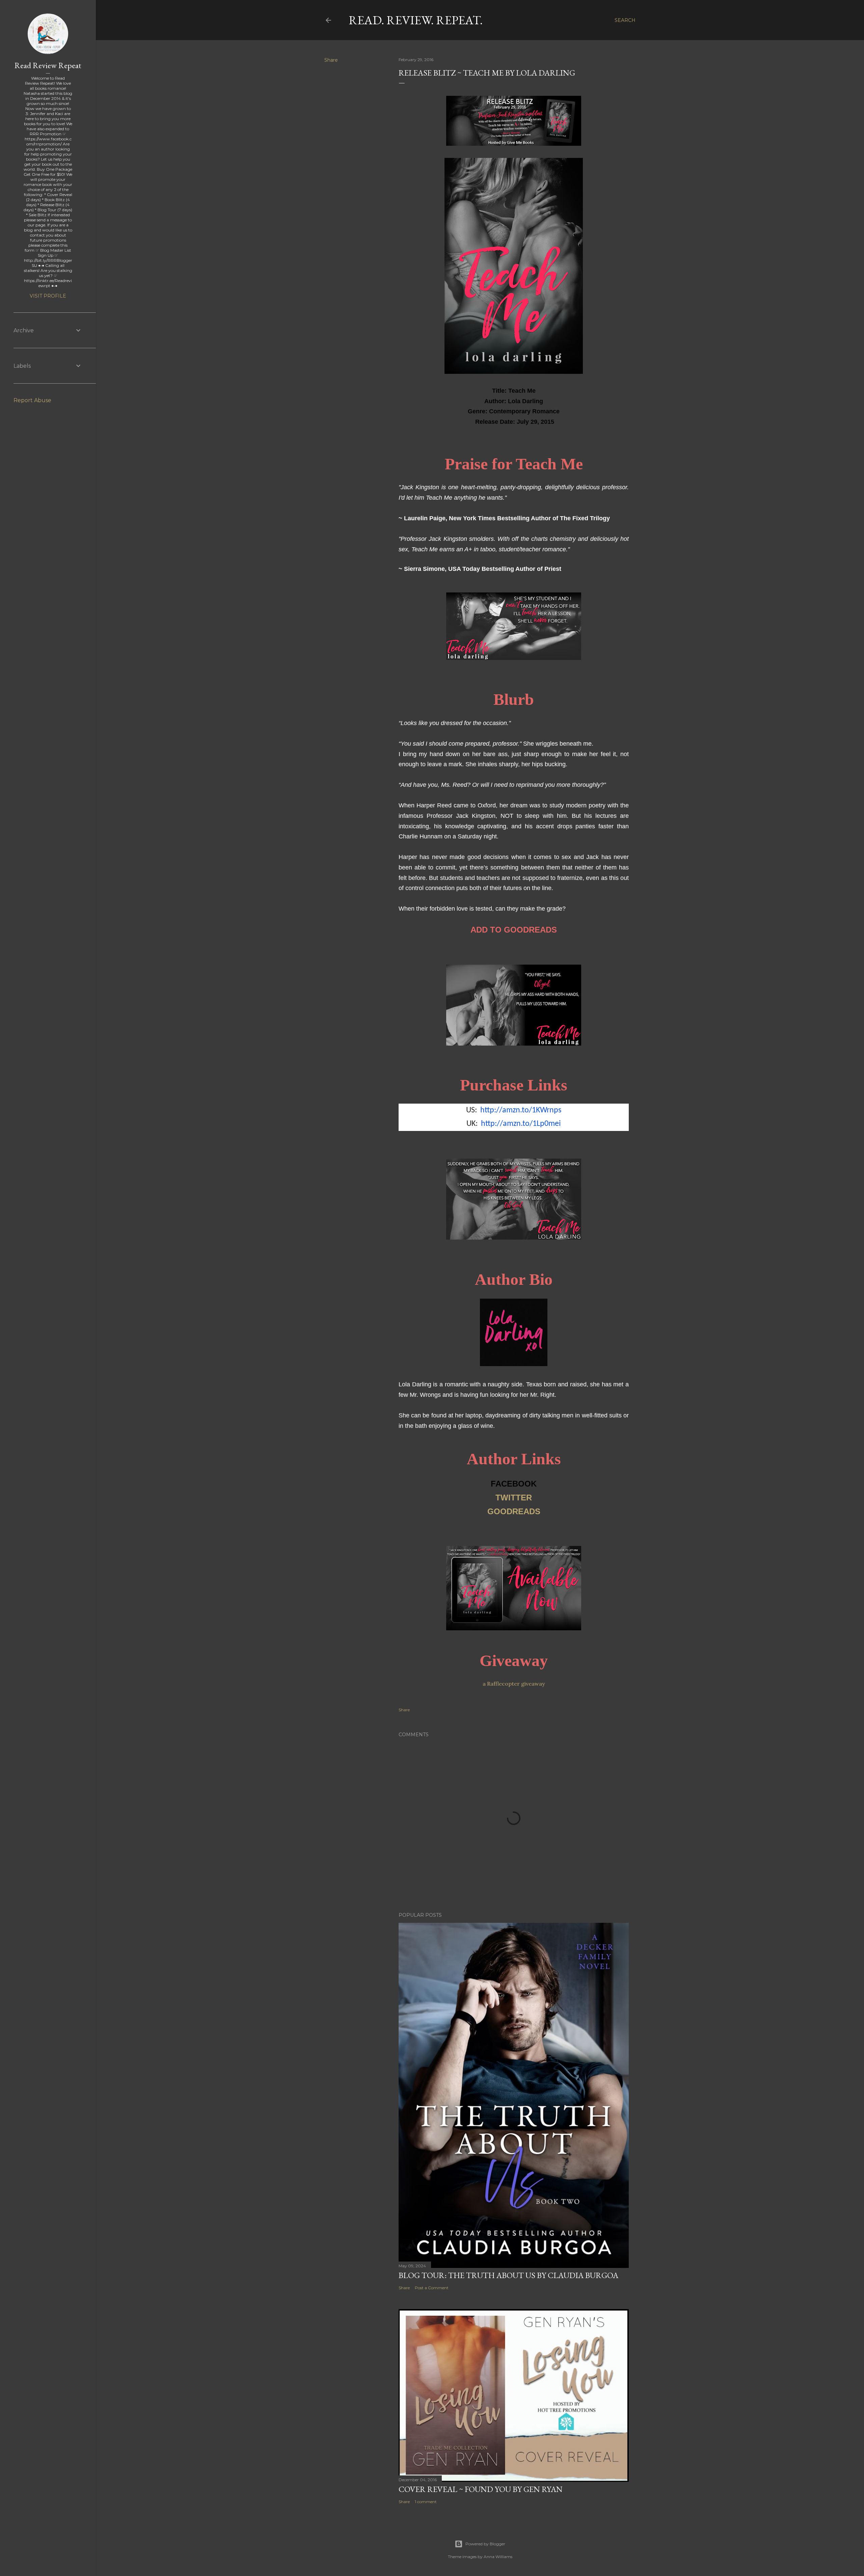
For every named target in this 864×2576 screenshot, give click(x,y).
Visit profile (48, 296)
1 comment (426, 2502)
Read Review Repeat (48, 65)
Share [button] (331, 60)
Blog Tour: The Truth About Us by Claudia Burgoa (508, 2275)
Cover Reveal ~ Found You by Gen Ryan (481, 2489)
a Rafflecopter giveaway (514, 1684)
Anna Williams (498, 2557)
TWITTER (514, 1498)
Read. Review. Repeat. (416, 20)
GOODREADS (514, 1511)
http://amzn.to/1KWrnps (521, 1110)
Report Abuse (32, 400)
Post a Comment (432, 2288)
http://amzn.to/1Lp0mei (521, 1124)
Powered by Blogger (485, 2544)
